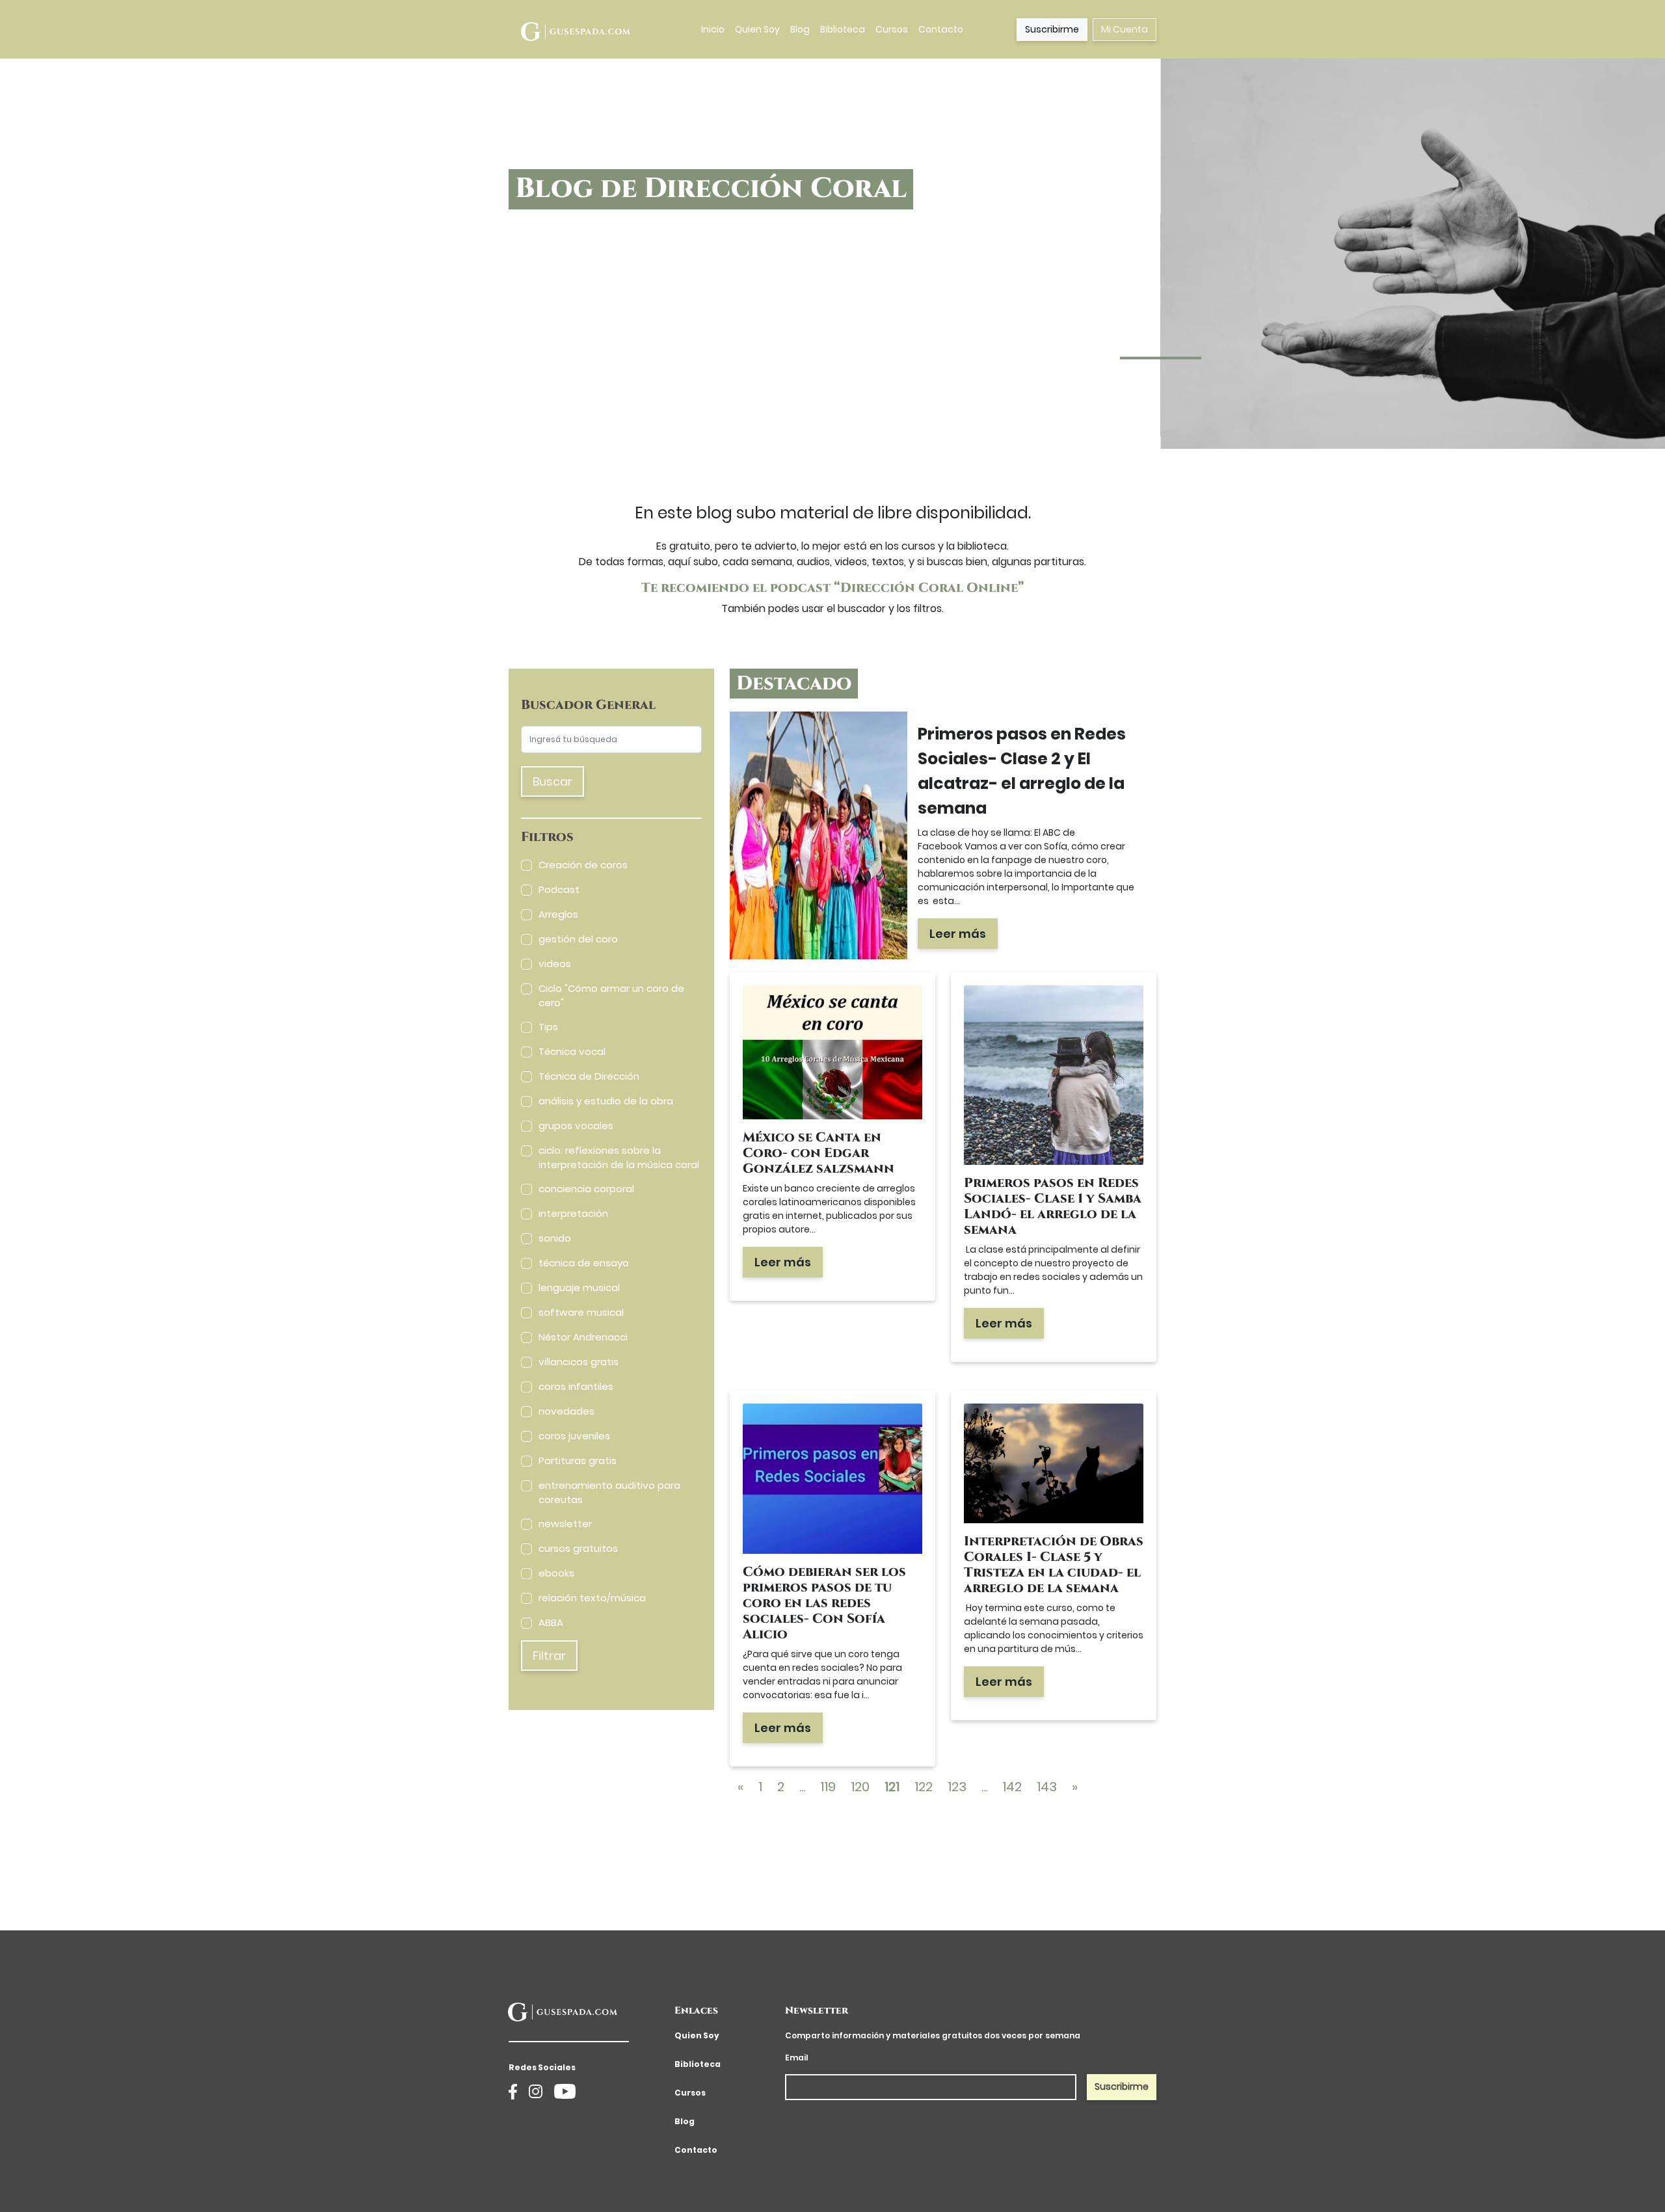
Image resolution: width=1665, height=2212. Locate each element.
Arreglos (558, 914)
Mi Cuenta (1125, 29)
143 (1047, 1787)
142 (1012, 1787)
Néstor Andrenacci (583, 1337)
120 (860, 1787)
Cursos (892, 29)
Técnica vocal (572, 1051)
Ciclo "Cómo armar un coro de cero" (611, 996)
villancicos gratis (579, 1362)
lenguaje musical (579, 1287)
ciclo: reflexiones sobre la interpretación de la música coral (619, 1158)
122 (924, 1787)
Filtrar (549, 1656)
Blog (800, 29)
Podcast (559, 889)
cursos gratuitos (578, 1548)
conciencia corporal (586, 1189)
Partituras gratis (578, 1460)
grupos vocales (576, 1126)
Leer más (958, 934)
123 (957, 1787)
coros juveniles (574, 1436)
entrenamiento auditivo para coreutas (609, 1493)
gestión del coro (578, 939)
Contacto (941, 29)
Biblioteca (843, 29)
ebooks (556, 1573)
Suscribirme (1052, 29)
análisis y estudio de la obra (606, 1101)
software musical (581, 1312)
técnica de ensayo (584, 1263)
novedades (566, 1411)
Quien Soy (757, 29)
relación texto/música (592, 1598)
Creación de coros (583, 865)
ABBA (551, 1622)
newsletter (565, 1524)
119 (828, 1787)
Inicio (713, 29)
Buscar (553, 781)
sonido (555, 1238)
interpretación (573, 1213)
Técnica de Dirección (589, 1076)
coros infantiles (576, 1386)
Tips (548, 1027)
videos (555, 964)
